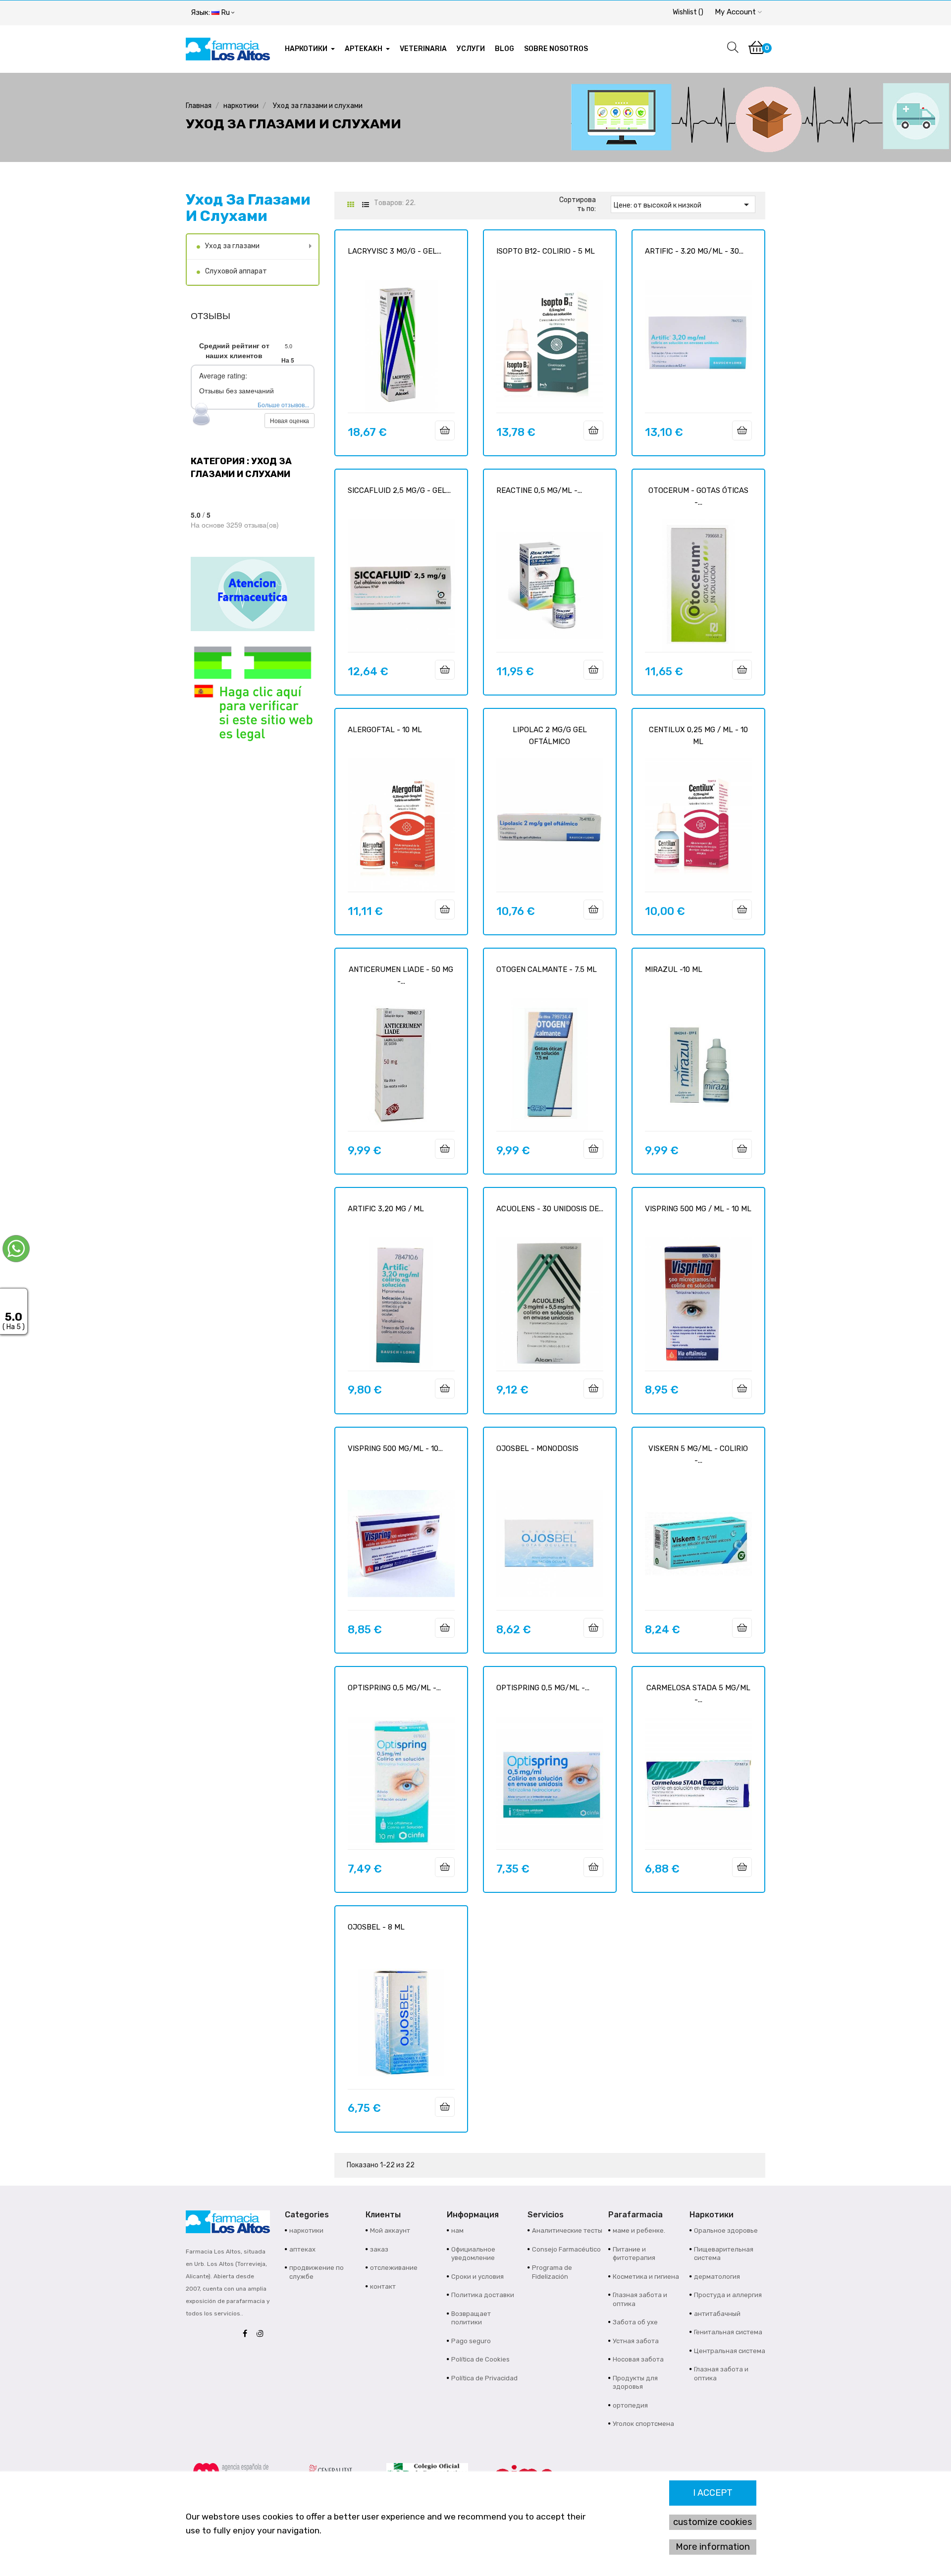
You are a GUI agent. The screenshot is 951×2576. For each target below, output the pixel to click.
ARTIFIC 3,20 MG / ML (386, 1209)
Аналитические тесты (567, 2230)
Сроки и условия (477, 2277)
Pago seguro (471, 2341)
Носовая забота (638, 2359)
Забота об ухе (635, 2322)
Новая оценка (290, 420)
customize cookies (713, 2522)
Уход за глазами (232, 246)
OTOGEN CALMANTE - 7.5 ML (547, 969)
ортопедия (630, 2405)
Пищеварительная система (724, 2254)
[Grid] (350, 205)
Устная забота (636, 2341)
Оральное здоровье (726, 2230)
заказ (379, 2249)
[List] (365, 205)
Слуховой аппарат (236, 271)
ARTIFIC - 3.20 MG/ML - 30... (694, 251)
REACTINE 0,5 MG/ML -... (539, 490)
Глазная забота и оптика (640, 2299)
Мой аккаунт (390, 2230)
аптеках (302, 2249)
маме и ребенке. (639, 2230)
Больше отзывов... (283, 404)
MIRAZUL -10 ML (674, 969)
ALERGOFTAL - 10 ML (385, 730)
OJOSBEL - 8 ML (376, 1927)
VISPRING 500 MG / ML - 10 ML (698, 1209)
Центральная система (730, 2351)
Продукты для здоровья (635, 2383)
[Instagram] (263, 2334)
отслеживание (394, 2268)
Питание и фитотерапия (634, 2254)
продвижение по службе (317, 2272)
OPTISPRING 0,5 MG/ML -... (394, 1688)
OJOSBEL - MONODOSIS (537, 1449)
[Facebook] (247, 2334)
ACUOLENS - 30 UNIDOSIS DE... (550, 1209)
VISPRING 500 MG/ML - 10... (395, 1449)
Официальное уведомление (473, 2254)
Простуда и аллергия (728, 2295)
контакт (383, 2286)
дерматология (717, 2277)
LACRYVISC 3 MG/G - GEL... (395, 251)
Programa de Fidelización (552, 2272)
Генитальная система (728, 2332)
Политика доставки (483, 2295)
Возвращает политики (471, 2318)
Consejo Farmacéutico (566, 2249)
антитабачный (717, 2314)
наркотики (306, 2230)
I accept (713, 2493)
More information (713, 2547)
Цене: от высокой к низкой (683, 205)
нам (457, 2230)
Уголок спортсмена (643, 2424)
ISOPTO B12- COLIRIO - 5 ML (546, 251)
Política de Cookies (480, 2359)
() (688, 12)
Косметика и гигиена (646, 2277)
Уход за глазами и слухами (248, 208)
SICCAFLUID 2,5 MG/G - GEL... (399, 490)
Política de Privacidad (484, 2378)
